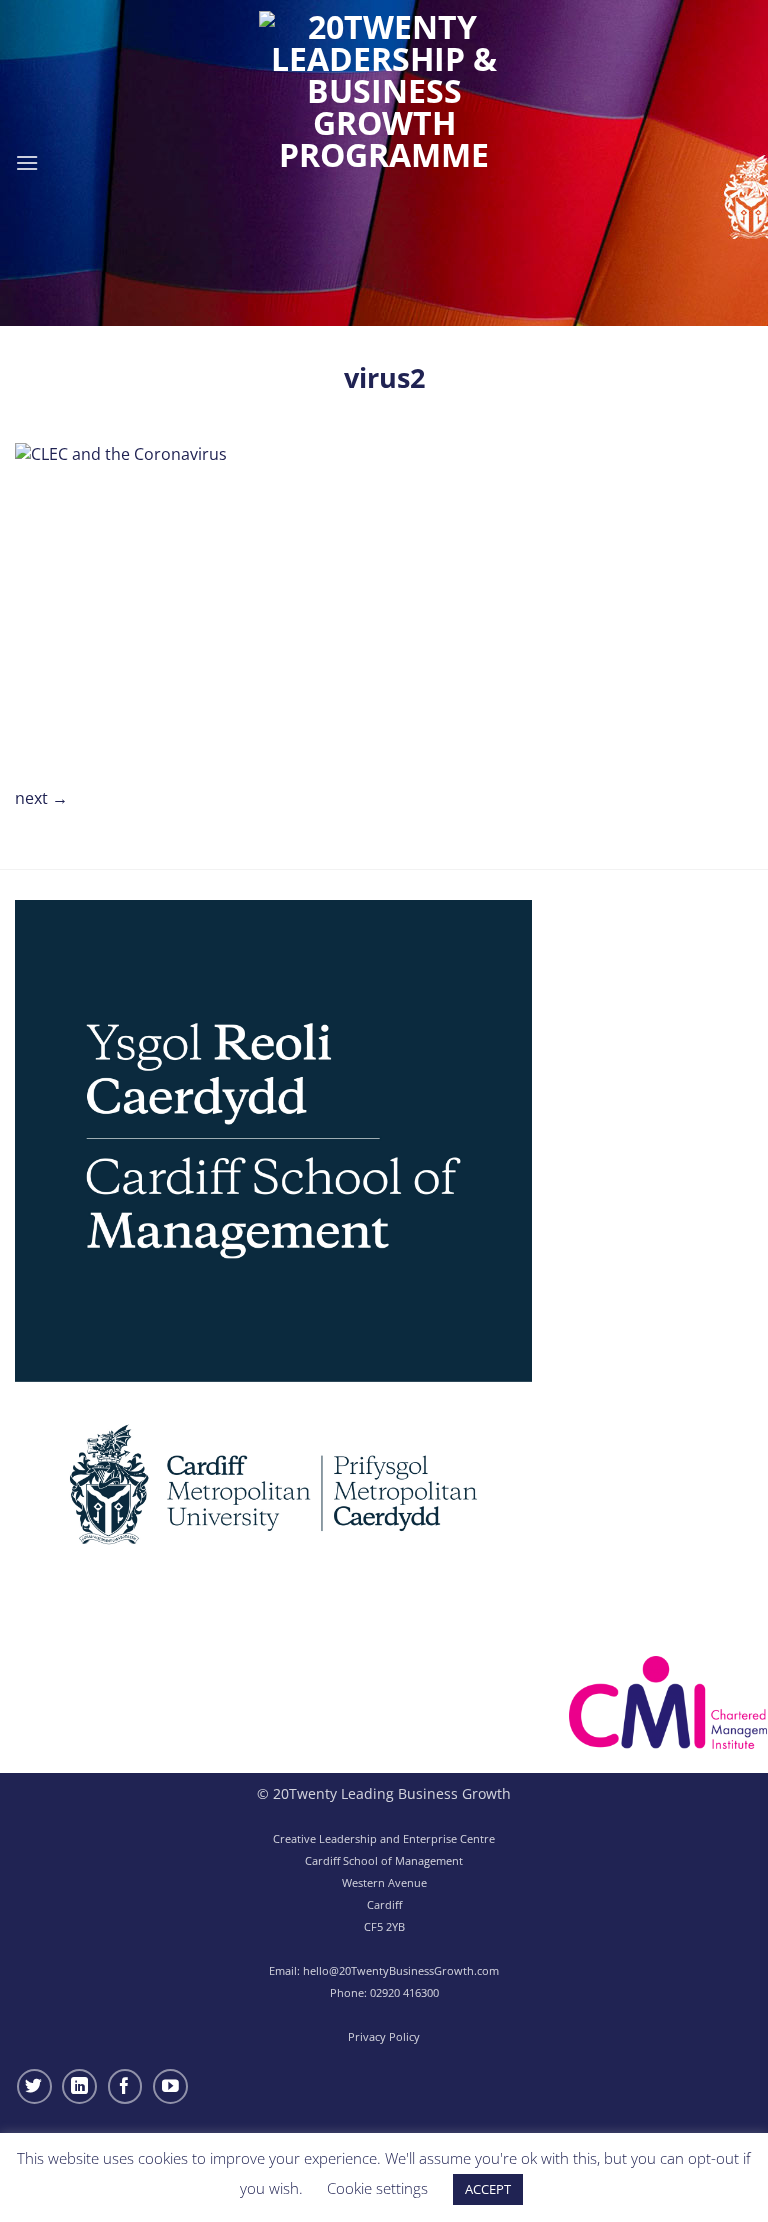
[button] (27, 162)
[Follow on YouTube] (170, 2086)
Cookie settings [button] (377, 2188)
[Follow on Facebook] (125, 2086)
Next (41, 798)
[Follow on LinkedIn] (79, 2086)
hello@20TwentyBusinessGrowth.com (401, 1970)
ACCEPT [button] (488, 2189)
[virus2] (147, 601)
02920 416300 (404, 1992)
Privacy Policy (384, 2036)
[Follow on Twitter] (34, 2086)
